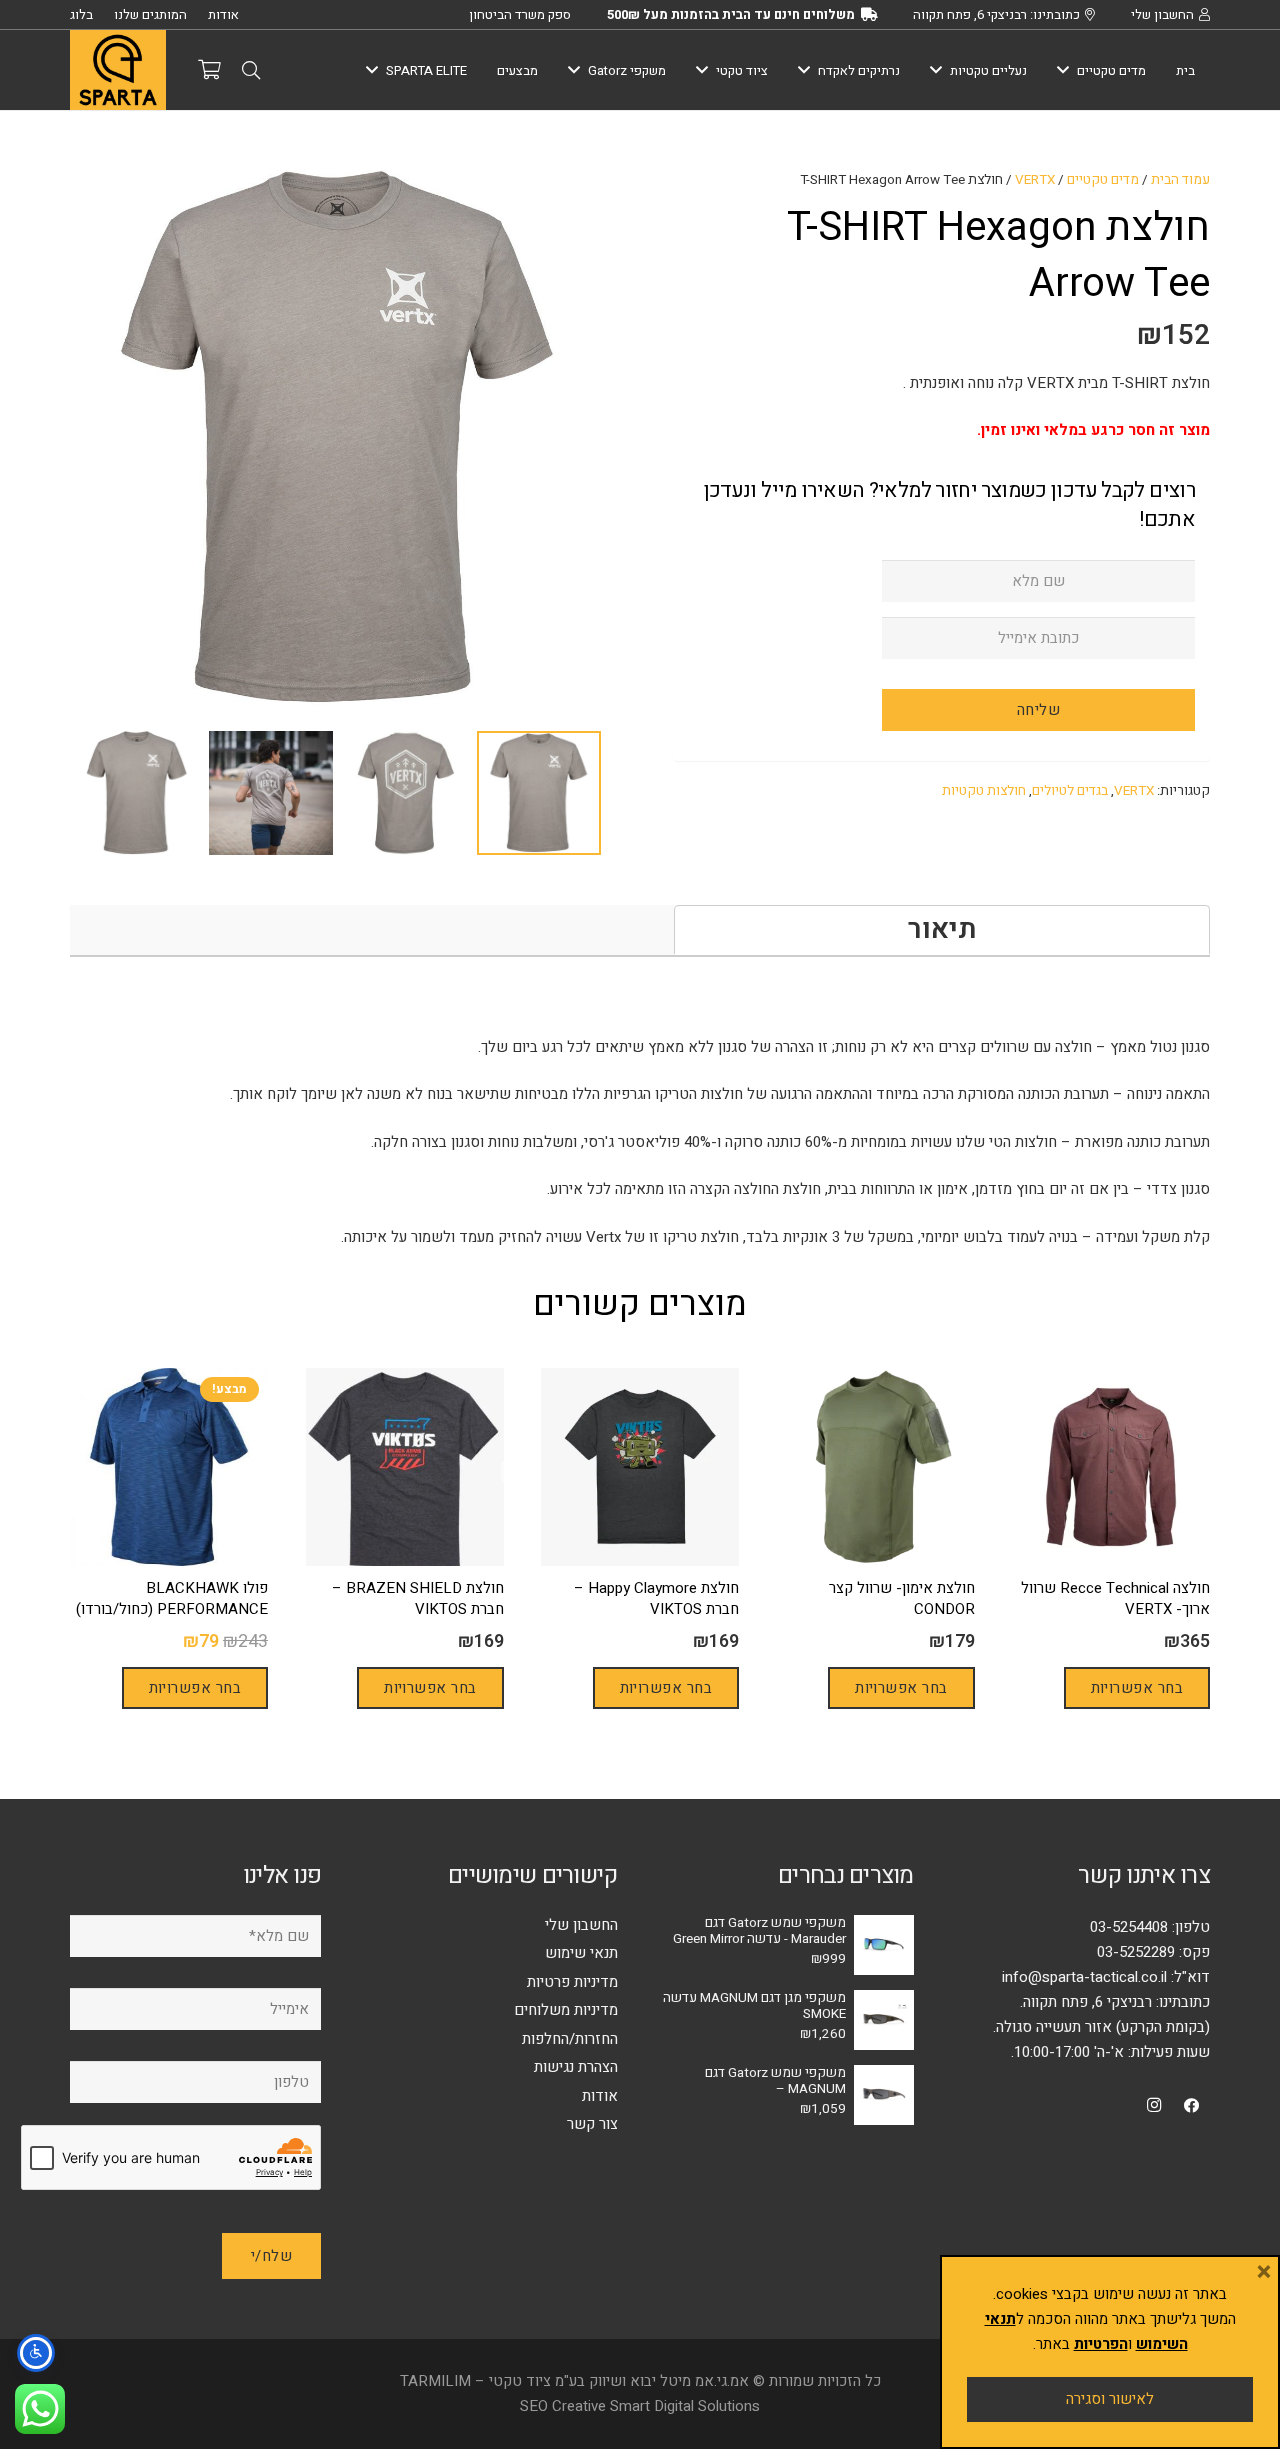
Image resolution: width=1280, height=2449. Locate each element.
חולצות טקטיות (984, 791)
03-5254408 (1129, 1927)
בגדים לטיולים (1070, 791)
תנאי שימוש (581, 1953)
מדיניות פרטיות (572, 1982)
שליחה (1038, 710)
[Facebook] (1192, 2106)
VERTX (1035, 180)
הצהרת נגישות (576, 2067)
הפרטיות (1101, 2344)
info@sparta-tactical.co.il (1084, 1977)
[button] (251, 70)
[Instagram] (1154, 2106)
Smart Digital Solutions (685, 2406)
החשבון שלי (581, 1925)
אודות (600, 2096)
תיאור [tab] (942, 929)
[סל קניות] (209, 70)
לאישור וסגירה (1110, 2399)
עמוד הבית (1180, 180)
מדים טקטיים (1103, 180)
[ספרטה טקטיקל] (118, 70)
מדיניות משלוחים (566, 2010)
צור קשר (592, 2124)
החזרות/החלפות (570, 2039)
